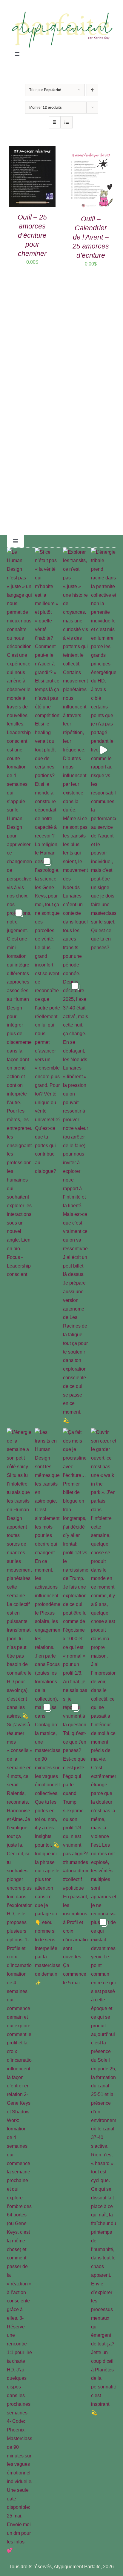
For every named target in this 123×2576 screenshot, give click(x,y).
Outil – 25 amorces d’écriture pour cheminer (32, 235)
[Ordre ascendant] (92, 90)
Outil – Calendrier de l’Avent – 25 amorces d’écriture (91, 237)
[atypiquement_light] (61, 13)
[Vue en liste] (66, 122)
